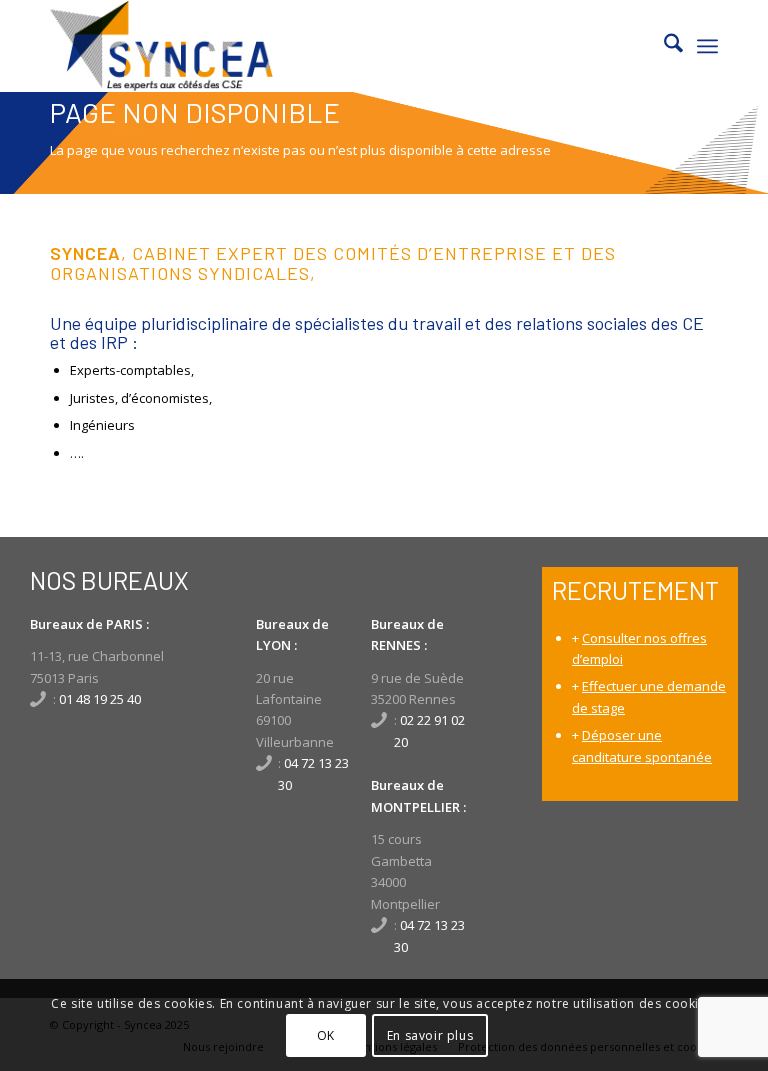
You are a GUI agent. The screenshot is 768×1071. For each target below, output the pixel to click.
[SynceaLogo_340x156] (161, 46)
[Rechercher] (663, 46)
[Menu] (707, 46)
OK (326, 1035)
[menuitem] (663, 46)
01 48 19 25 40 (100, 699)
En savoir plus (430, 1035)
